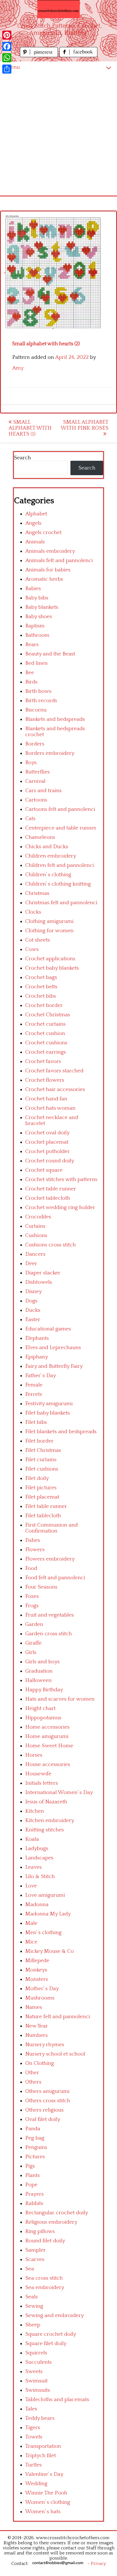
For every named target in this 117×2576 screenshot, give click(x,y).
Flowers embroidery (50, 1559)
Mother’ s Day (42, 1989)
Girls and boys (42, 1662)
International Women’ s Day (59, 1792)
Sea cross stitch (44, 2278)
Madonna (37, 1905)
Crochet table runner (51, 1189)
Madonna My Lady (48, 1914)
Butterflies (37, 772)
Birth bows (38, 691)
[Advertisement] (58, 134)
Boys (31, 763)
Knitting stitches (45, 1830)
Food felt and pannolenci (55, 1578)
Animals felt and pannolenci (59, 561)
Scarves (35, 2259)
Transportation (43, 2446)
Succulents (38, 2362)
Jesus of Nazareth (46, 1802)
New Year (37, 2026)
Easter (33, 1320)
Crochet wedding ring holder (60, 1207)
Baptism (35, 626)
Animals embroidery (50, 551)
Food (31, 1568)
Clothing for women (49, 931)
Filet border (39, 1441)
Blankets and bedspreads (55, 719)
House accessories (48, 1764)
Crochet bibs (41, 996)
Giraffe (34, 1643)
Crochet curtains (45, 1024)
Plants (33, 2175)
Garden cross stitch (49, 1634)
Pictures (35, 2157)
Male (31, 1923)
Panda (33, 2129)
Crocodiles (38, 1217)
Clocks (33, 912)
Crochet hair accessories (55, 1089)
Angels (33, 523)
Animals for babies (48, 570)
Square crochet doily (51, 2334)
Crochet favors (43, 1061)
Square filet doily (46, 2344)
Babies (33, 589)
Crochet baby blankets (52, 968)
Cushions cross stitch (51, 1245)
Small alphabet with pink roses (85, 425)
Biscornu (36, 710)
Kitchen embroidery (50, 1820)
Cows (32, 949)
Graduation (39, 1671)
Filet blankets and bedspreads (61, 1432)
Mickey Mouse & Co (50, 1951)
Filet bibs (36, 1422)
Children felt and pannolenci (60, 865)
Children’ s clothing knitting (58, 884)
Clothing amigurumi (49, 921)
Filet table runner (46, 1506)
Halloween (38, 1680)
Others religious (44, 2110)
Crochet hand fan (46, 1099)
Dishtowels (39, 1282)
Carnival (35, 781)
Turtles (34, 2465)
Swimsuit (36, 2381)
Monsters (37, 1979)
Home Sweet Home (49, 1746)
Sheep (33, 2325)
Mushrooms (40, 1998)
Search (22, 458)
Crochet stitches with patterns (61, 1179)
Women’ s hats (43, 2512)
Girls (31, 1652)
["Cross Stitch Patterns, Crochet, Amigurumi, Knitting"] (58, 9)
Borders (35, 744)
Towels (34, 2437)
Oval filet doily (43, 2119)
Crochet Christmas (48, 1015)
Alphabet (36, 514)
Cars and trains (43, 791)
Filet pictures (41, 1488)
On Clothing (40, 2063)
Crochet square (44, 1170)
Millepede (37, 1961)
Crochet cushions (46, 1043)
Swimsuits (38, 2390)
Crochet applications (50, 959)
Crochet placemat (47, 1142)
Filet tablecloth (43, 1516)
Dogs (31, 1301)
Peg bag (35, 2138)
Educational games (48, 1329)
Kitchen (35, 1811)
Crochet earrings (46, 1052)
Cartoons (36, 800)
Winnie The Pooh (46, 2493)
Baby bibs (37, 598)
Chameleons (40, 837)
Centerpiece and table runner (61, 828)
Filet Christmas (43, 1450)
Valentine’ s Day (44, 2474)
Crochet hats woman (50, 1108)
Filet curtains (41, 1460)
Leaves (34, 1867)
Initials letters (42, 1783)
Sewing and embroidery (55, 2315)
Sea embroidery (45, 2287)
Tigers (33, 2428)
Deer (31, 1264)
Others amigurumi (47, 2091)
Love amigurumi (45, 1895)
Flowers (35, 1550)
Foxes (32, 1596)
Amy (18, 368)
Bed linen (36, 663)
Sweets (34, 2372)
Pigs (30, 2166)
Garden (34, 1624)
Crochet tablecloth (48, 1198)
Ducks (33, 1310)
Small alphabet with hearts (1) (30, 428)
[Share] (7, 69)
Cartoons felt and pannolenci (60, 809)
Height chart (40, 1708)
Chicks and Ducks (47, 847)
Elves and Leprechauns (53, 1348)
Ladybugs (37, 1849)
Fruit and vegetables (50, 1615)
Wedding (36, 2484)
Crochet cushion (45, 1033)
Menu (13, 67)
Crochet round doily (50, 1161)
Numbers (36, 2035)
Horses (34, 1755)
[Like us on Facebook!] (78, 56)
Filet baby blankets (48, 1413)
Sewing (34, 2306)
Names (34, 2007)
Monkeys (36, 1970)
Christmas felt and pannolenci (61, 903)
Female (34, 1385)
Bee (30, 673)
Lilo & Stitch (40, 1877)
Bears (32, 645)
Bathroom (37, 635)
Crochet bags (41, 977)
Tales (31, 2409)
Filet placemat (42, 1497)
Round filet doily (45, 2241)
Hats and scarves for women (60, 1699)
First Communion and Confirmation (52, 1528)
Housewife (38, 1774)
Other (32, 2073)
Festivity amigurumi (49, 1404)
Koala (32, 1839)
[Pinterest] (7, 35)
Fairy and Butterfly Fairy (54, 1366)
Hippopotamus (43, 1718)
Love (31, 1886)
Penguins (36, 2147)
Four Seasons (41, 1587)
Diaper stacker (43, 1273)
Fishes (33, 1540)
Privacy (98, 2564)
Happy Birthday (44, 1690)
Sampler (35, 2250)
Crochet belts (41, 987)
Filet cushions (42, 1469)
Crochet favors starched (54, 1071)
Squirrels (36, 2353)
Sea (30, 2269)
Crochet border (44, 1005)
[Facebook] (7, 46)
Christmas (37, 893)
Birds (31, 682)
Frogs (32, 1606)
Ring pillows (40, 2231)
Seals (32, 2297)
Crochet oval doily (47, 1133)
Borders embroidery (50, 753)
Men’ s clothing (43, 1933)
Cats (30, 819)
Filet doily (37, 1478)
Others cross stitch (48, 2101)
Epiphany (37, 1357)
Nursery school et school (55, 2054)
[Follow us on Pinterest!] (40, 56)
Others (33, 2082)
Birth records (41, 701)
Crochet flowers (45, 1080)
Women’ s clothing (48, 2502)
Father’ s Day (41, 1376)
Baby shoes (39, 617)
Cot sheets (38, 940)
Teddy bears (40, 2418)
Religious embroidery (51, 2222)
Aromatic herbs (44, 579)
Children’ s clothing (48, 875)
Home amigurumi (47, 1736)
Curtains (35, 1226)
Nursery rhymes (45, 2045)
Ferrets (34, 1394)
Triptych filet (41, 2456)
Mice (31, 1942)
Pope (31, 2185)
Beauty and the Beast (50, 654)
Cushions (36, 1236)
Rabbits (34, 2203)
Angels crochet (43, 532)
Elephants (37, 1338)
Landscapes (39, 1858)
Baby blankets (42, 607)
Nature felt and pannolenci (58, 2017)
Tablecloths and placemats (57, 2400)
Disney (34, 1292)
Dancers (35, 1254)
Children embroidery (51, 856)
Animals (35, 542)
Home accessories (47, 1727)
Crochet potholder (48, 1151)
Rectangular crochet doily (57, 2213)
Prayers (35, 2194)
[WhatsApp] (7, 58)
